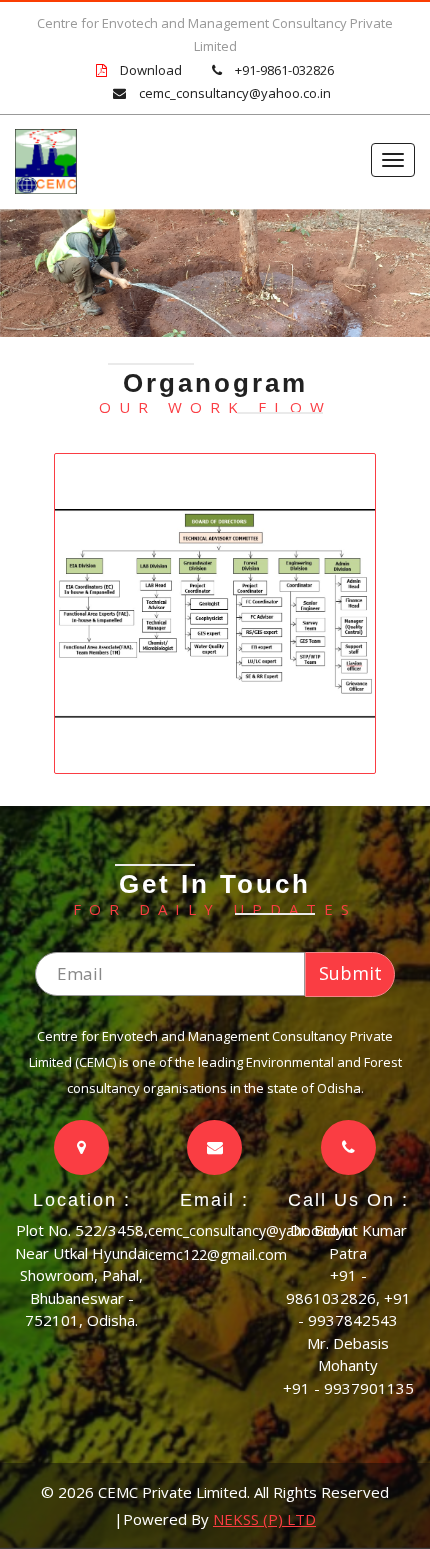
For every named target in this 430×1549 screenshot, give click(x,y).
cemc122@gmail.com (217, 1254)
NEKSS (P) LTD (264, 1519)
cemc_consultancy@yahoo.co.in (235, 93)
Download (151, 70)
